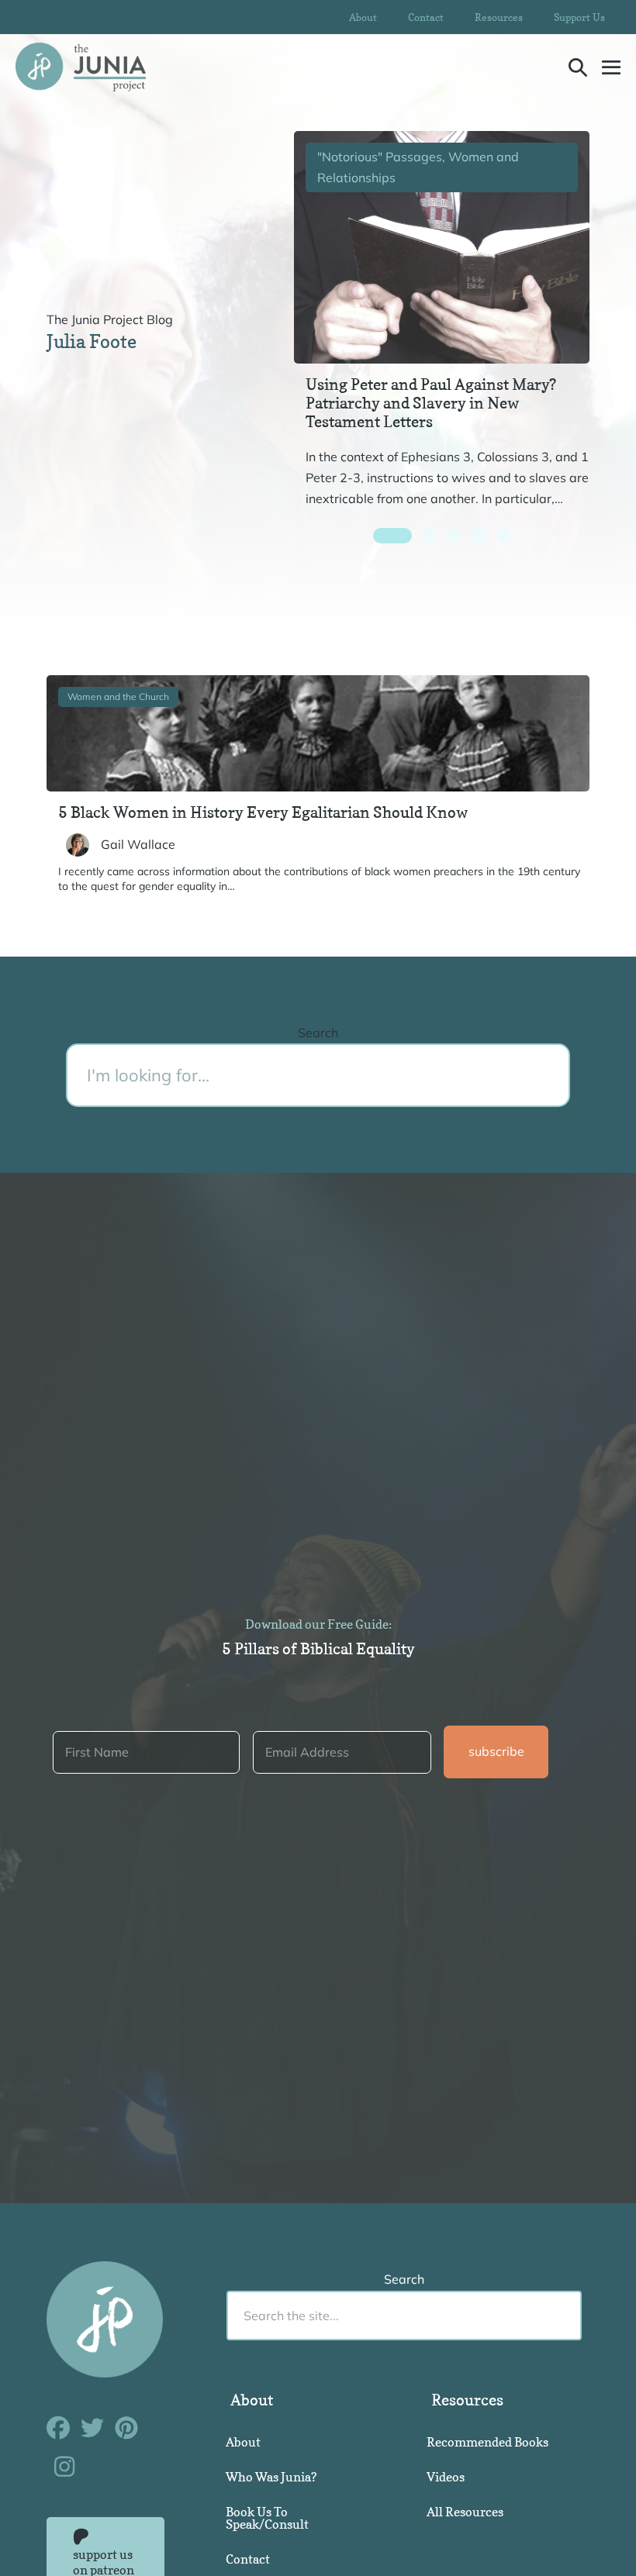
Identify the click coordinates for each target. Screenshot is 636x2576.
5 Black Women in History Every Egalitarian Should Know (263, 812)
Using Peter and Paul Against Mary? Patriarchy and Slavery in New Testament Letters (431, 403)
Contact (426, 17)
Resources (499, 17)
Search (318, 1033)
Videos (446, 2477)
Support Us (579, 17)
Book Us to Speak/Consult (267, 2518)
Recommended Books (487, 2442)
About (363, 17)
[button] (578, 67)
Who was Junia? (271, 2477)
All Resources (465, 2512)
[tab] (392, 536)
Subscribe (496, 1751)
